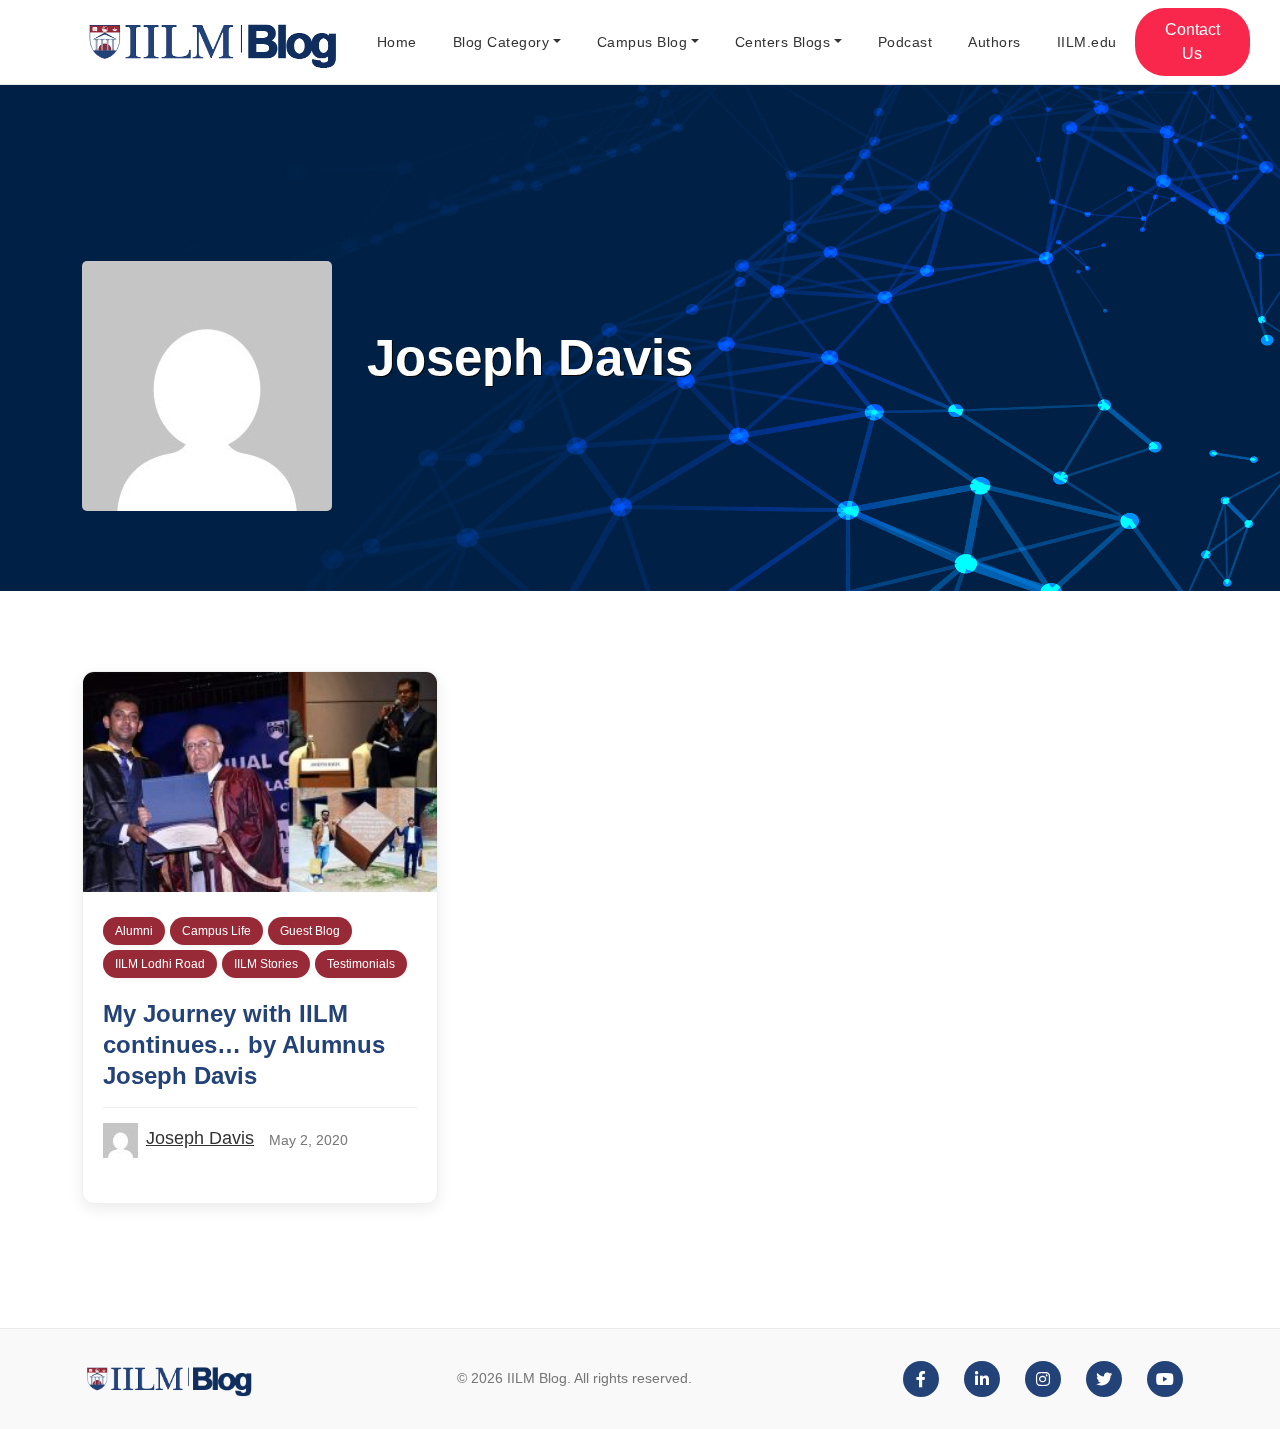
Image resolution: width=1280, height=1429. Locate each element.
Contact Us (1192, 41)
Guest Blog (310, 931)
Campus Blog (642, 42)
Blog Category (501, 42)
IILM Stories (266, 964)
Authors (994, 42)
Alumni (134, 931)
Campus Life (216, 931)
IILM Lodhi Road (160, 964)
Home (397, 42)
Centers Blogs (783, 42)
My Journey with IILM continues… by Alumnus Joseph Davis (244, 1044)
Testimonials (361, 964)
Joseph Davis (200, 1138)
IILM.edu (1087, 42)
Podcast (905, 42)
